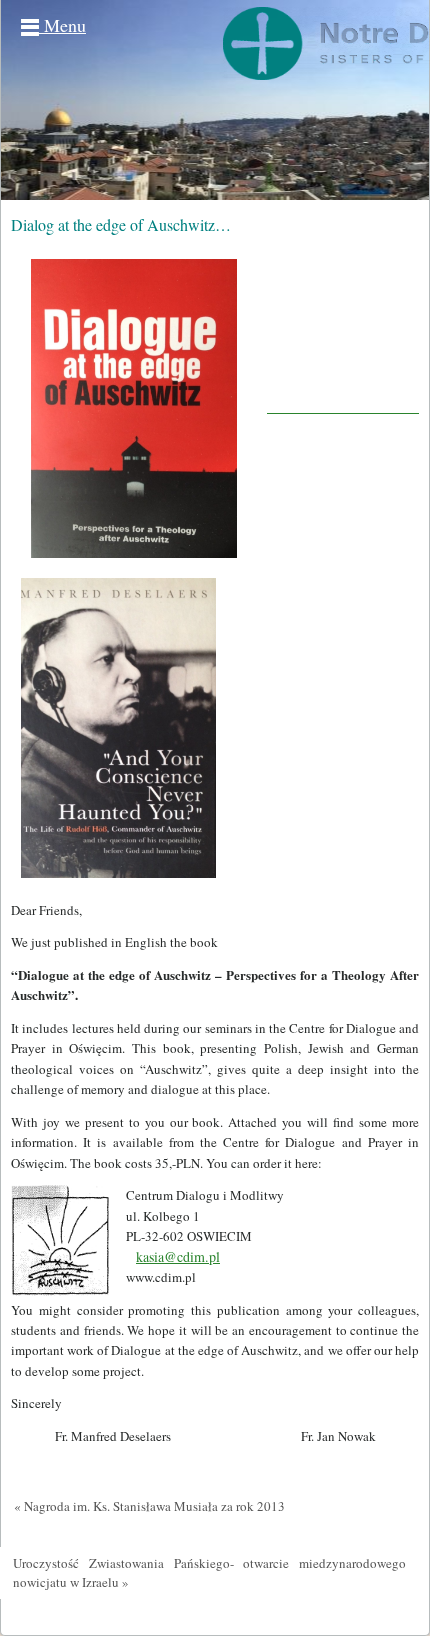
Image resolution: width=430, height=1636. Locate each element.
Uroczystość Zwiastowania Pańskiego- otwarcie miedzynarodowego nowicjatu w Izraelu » (209, 1572)
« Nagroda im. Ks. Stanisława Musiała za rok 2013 (149, 1506)
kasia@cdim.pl (178, 1256)
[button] (215, 910)
